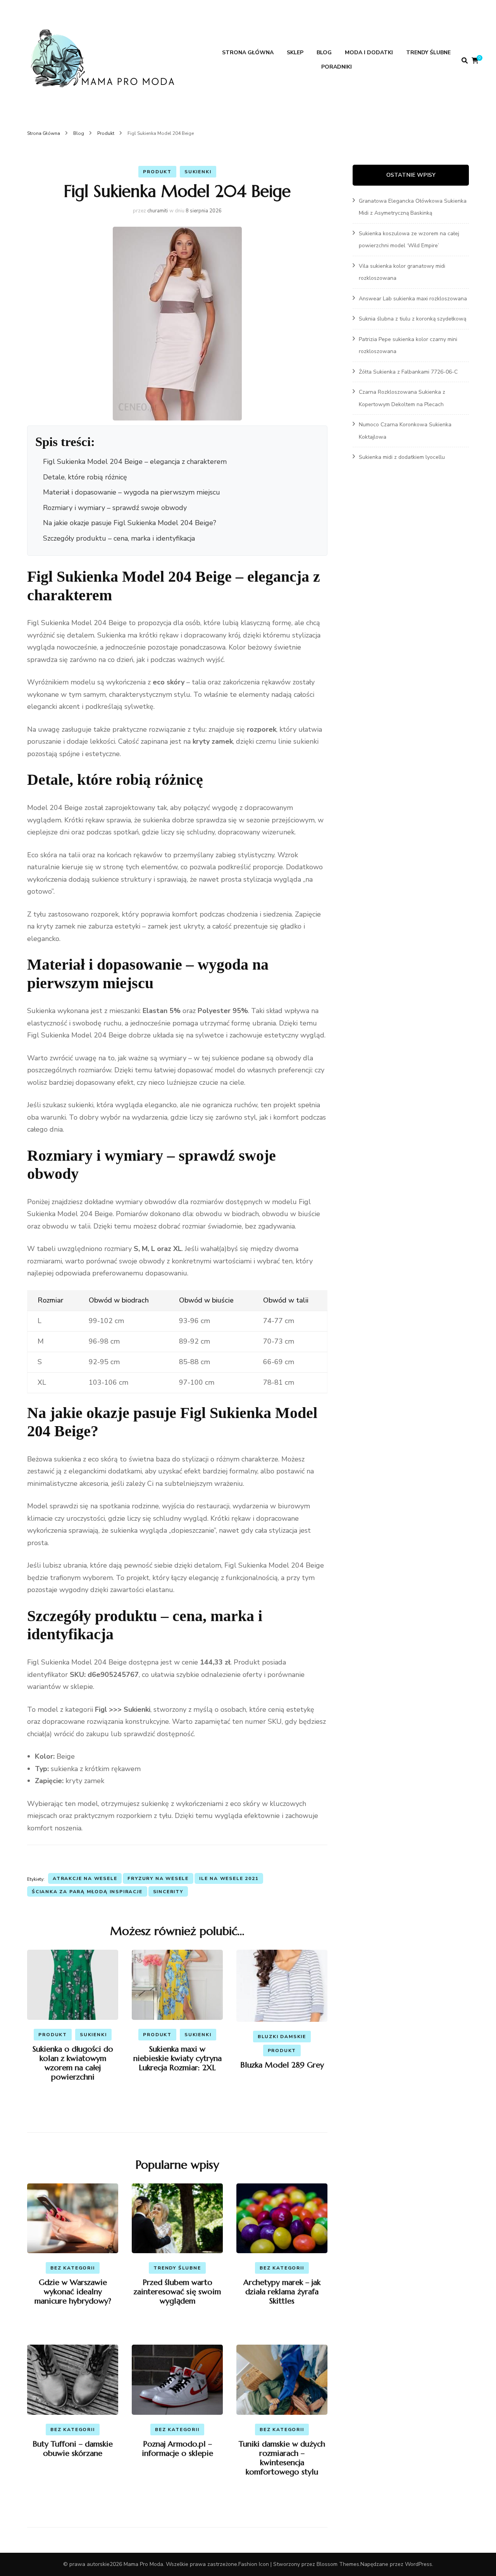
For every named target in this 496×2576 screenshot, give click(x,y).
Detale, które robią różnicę (85, 477)
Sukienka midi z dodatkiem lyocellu (402, 457)
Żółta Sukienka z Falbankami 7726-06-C (408, 372)
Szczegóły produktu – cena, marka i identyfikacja (119, 538)
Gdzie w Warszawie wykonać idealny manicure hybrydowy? (73, 2292)
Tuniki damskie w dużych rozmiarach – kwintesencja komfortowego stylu (282, 2458)
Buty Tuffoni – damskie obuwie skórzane (73, 2449)
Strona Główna (248, 53)
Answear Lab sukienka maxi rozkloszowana (413, 299)
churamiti (158, 211)
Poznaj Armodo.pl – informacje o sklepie (177, 2449)
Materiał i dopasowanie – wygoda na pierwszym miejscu (132, 492)
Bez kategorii (72, 2268)
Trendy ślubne (428, 53)
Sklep (295, 53)
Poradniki (337, 67)
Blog (324, 53)
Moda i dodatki (369, 53)
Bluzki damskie (282, 2037)
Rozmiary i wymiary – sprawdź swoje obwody (115, 508)
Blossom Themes (338, 2564)
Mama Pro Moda (143, 2564)
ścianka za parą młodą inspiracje (87, 1892)
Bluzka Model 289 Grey (282, 2065)
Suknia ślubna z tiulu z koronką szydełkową (412, 319)
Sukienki (198, 172)
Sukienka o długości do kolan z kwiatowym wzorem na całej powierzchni (73, 2063)
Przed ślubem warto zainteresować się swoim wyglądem (177, 2292)
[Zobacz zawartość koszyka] (475, 61)
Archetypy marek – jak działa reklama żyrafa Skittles (282, 2292)
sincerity (168, 1892)
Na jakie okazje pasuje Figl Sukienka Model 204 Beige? (130, 523)
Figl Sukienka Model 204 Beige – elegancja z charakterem (135, 462)
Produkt (157, 172)
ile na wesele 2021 (229, 1878)
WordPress (418, 2564)
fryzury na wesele (158, 1878)
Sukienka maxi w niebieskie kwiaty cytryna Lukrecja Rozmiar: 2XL (177, 2058)
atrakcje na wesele (85, 1878)
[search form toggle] (465, 61)
